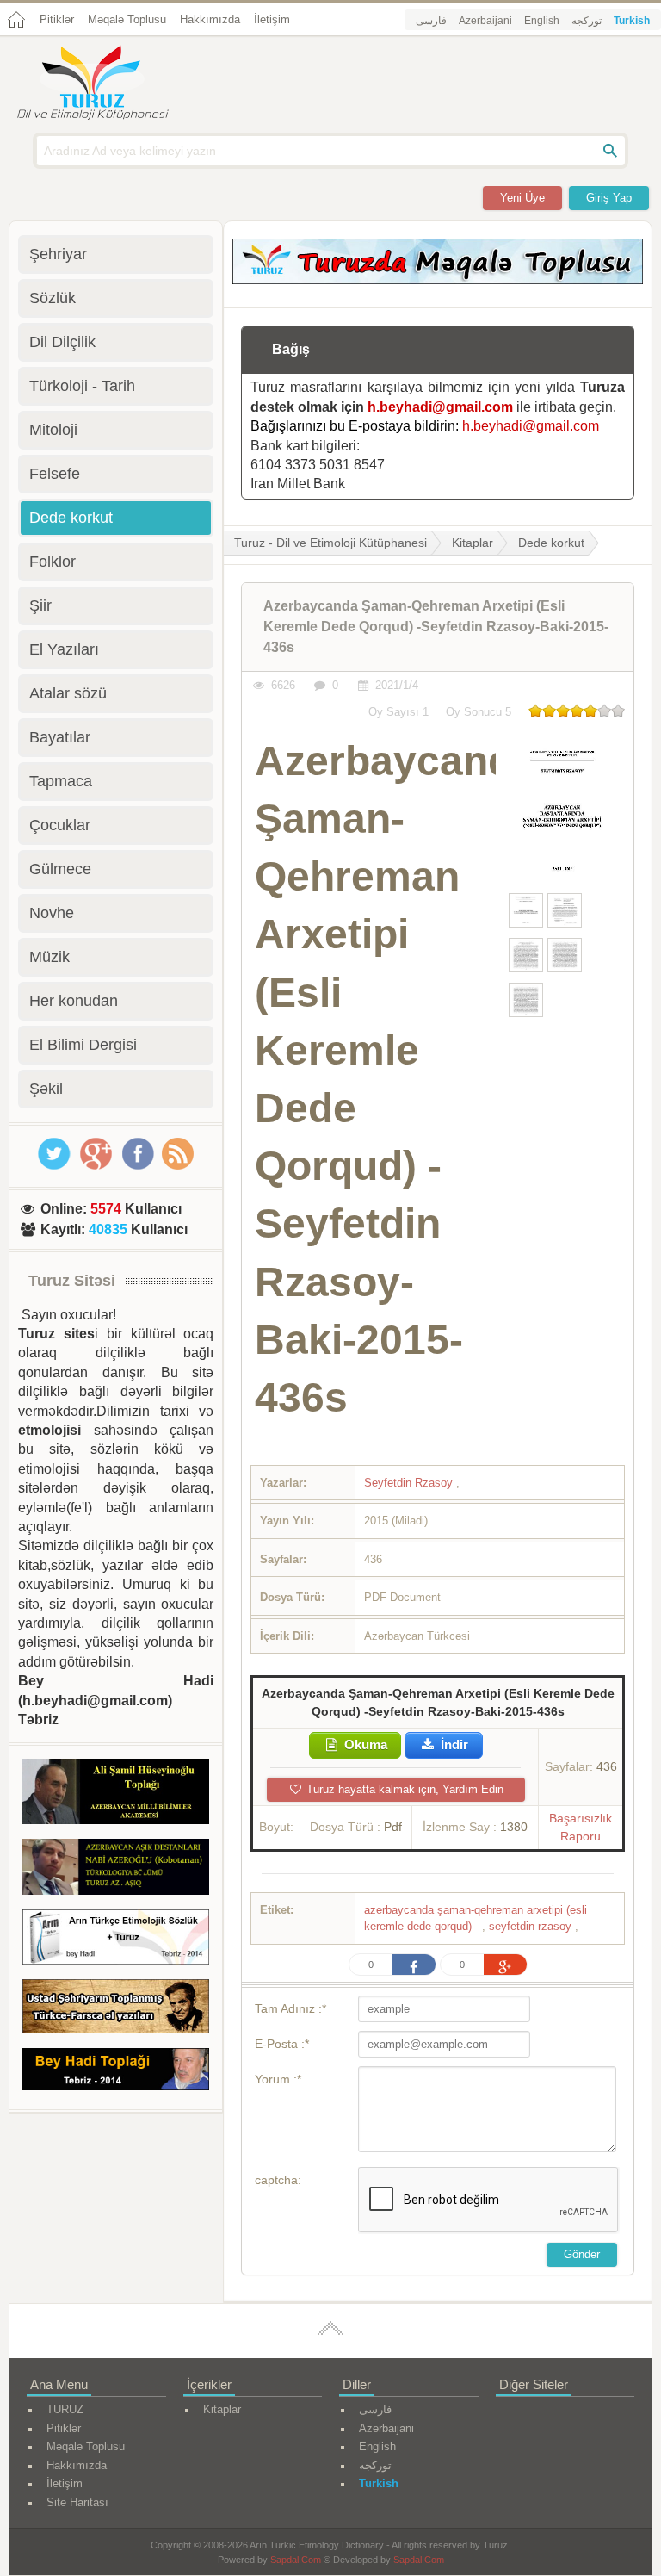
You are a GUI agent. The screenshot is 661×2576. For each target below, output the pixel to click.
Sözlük (53, 298)
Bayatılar (60, 737)
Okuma (364, 1744)
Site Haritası (77, 2502)
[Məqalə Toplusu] (438, 279)
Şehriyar (58, 254)
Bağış (291, 349)
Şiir (40, 605)
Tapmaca (61, 781)
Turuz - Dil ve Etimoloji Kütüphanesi (330, 543)
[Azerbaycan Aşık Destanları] (116, 1870)
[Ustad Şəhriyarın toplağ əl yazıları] (116, 2010)
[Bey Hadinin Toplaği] (116, 2072)
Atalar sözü (68, 693)
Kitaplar (473, 543)
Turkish (632, 21)
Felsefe (55, 474)
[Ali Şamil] (116, 1794)
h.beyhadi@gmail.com (440, 407)
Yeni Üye (522, 198)
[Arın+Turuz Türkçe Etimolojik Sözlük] (116, 1940)
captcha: (278, 2180)
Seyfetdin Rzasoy (410, 1483)
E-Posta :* (282, 2044)
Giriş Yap (609, 198)
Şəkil (46, 1089)
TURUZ (65, 2409)
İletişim (272, 19)
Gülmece (60, 869)
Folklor (53, 562)
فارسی (431, 21)
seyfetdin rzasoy (532, 1926)
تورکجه (587, 21)
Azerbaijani (485, 21)
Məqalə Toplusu (127, 19)
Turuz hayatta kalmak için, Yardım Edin (403, 1789)
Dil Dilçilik (62, 342)
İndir (453, 1744)
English (542, 21)
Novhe (52, 913)
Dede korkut (551, 543)
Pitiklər (57, 19)
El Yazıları (64, 649)
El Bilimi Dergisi (83, 1045)
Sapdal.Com (296, 2560)
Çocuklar (60, 825)
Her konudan (74, 1001)
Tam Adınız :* (290, 2008)
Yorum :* (278, 2079)
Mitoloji (53, 430)
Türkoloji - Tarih (82, 386)
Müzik (49, 957)
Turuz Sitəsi (72, 1281)
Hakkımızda (210, 19)
